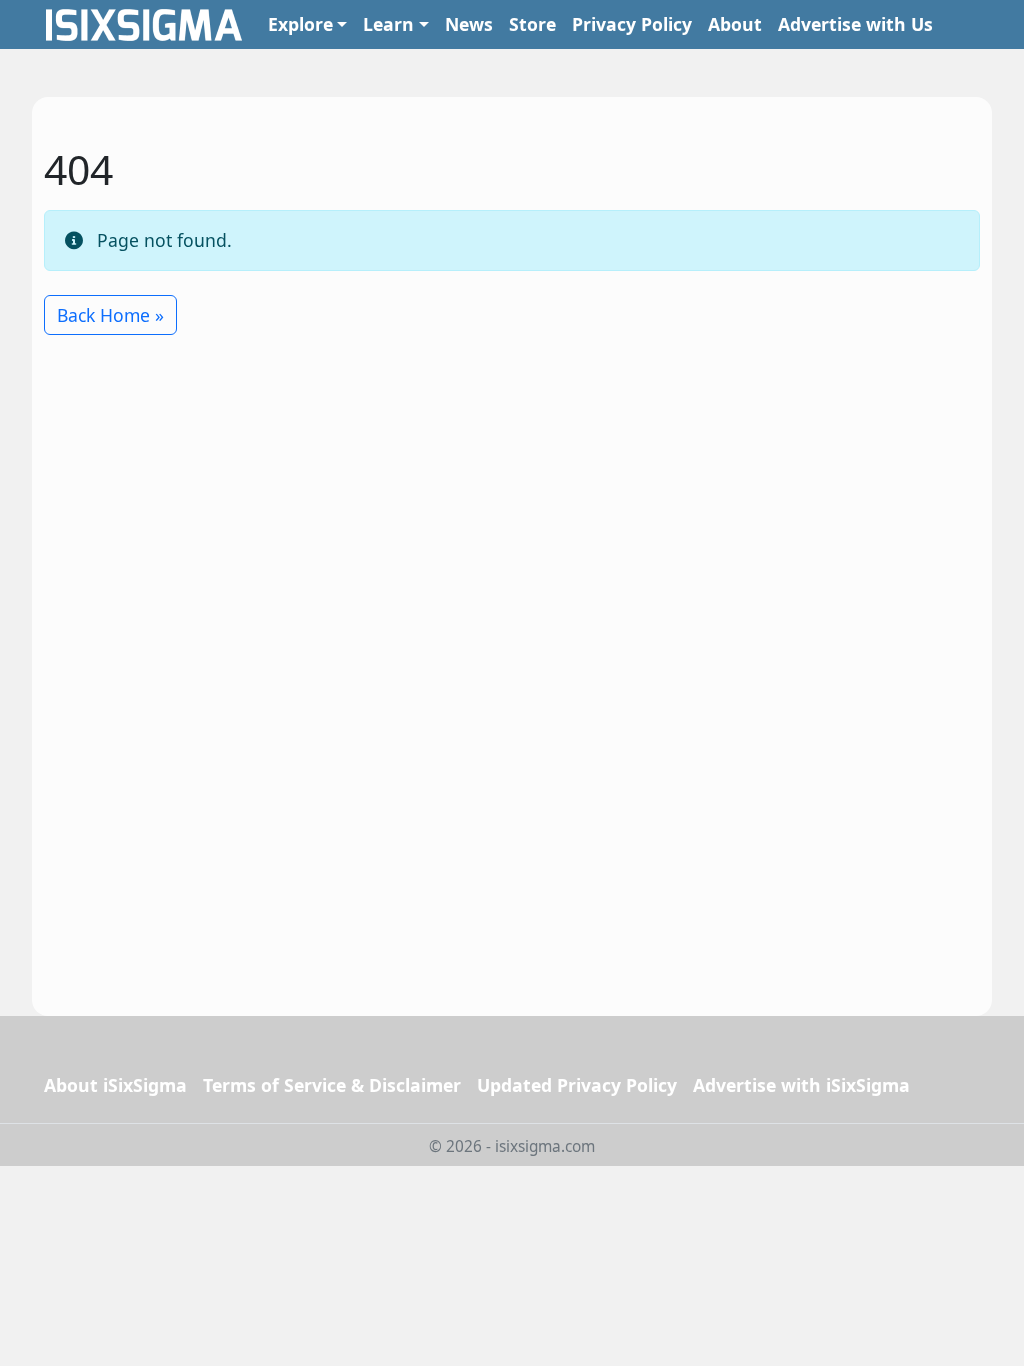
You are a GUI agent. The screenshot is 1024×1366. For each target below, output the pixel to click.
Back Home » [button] (110, 315)
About (735, 24)
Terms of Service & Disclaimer (332, 1085)
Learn (388, 24)
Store (532, 24)
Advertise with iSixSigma (801, 1085)
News (469, 24)
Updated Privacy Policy (577, 1085)
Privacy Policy (632, 24)
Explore (300, 24)
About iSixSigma (115, 1085)
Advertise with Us (855, 24)
